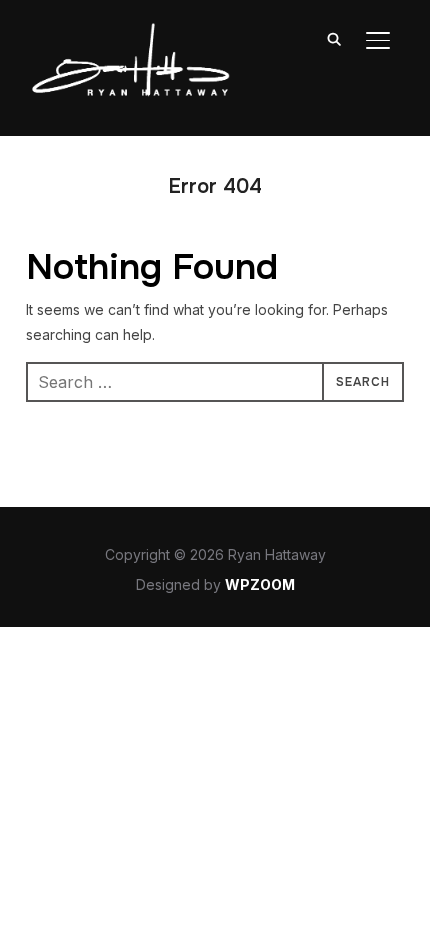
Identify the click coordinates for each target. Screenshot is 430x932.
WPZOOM (260, 584)
